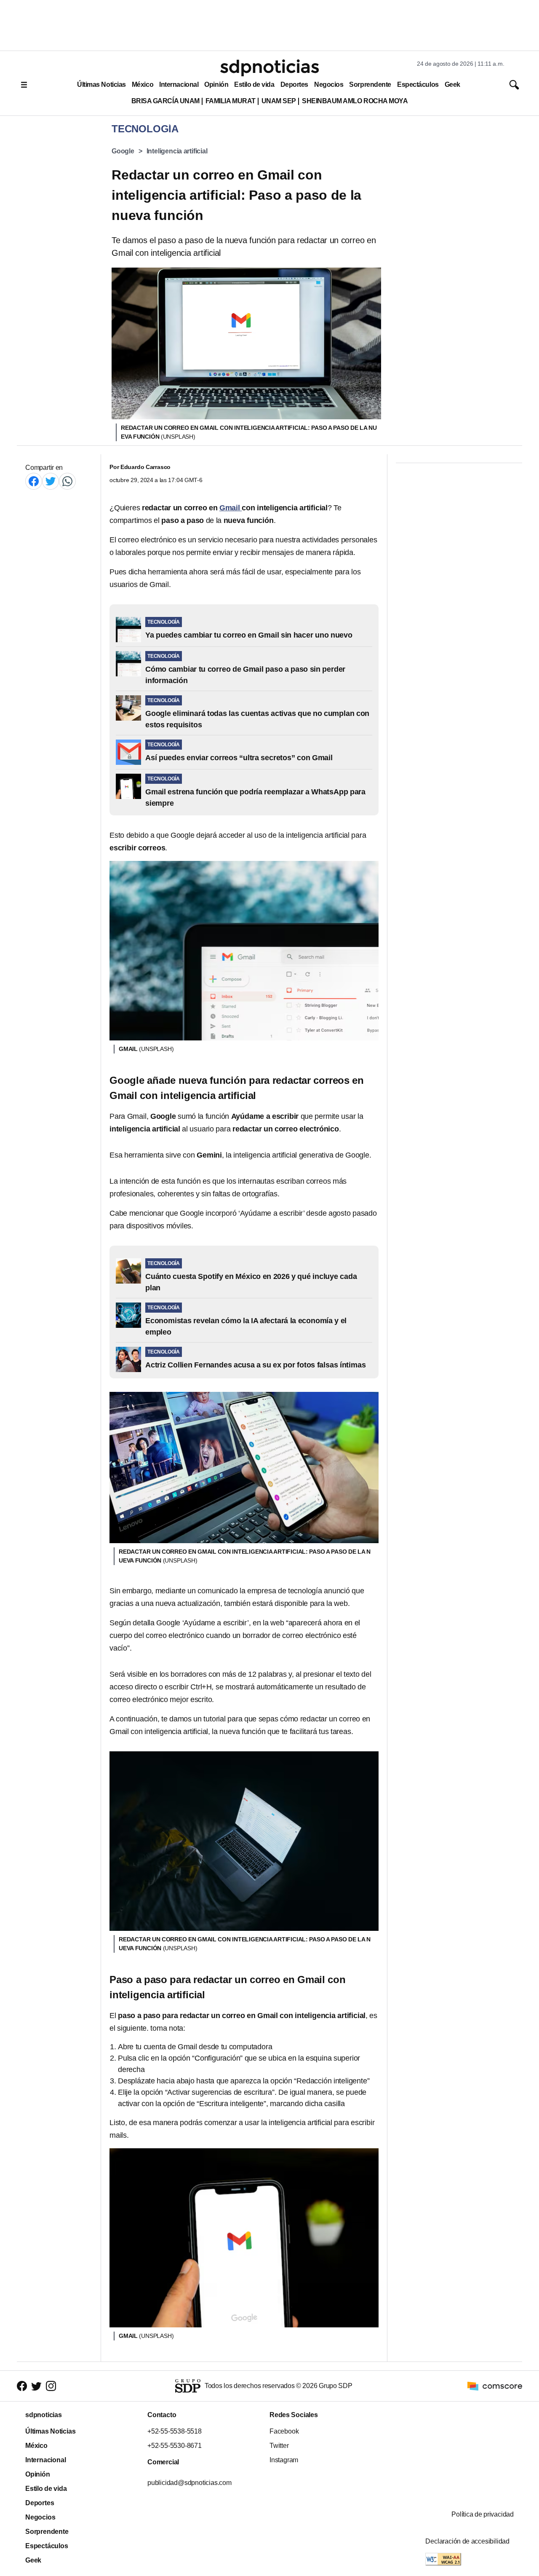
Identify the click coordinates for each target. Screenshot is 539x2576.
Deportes (294, 84)
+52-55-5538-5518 (175, 2431)
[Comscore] (495, 2385)
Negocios (329, 84)
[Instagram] (51, 2386)
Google (123, 151)
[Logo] (269, 68)
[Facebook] (34, 481)
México (143, 84)
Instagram (284, 2460)
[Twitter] (51, 481)
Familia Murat (231, 101)
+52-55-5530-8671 (175, 2446)
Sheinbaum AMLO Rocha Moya (355, 101)
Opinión (216, 84)
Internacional (179, 84)
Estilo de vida (254, 84)
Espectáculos (418, 84)
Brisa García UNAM (165, 101)
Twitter (279, 2446)
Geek (452, 84)
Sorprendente (370, 84)
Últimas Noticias (101, 84)
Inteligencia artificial (177, 151)
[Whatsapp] (67, 481)
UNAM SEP (279, 101)
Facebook (284, 2431)
